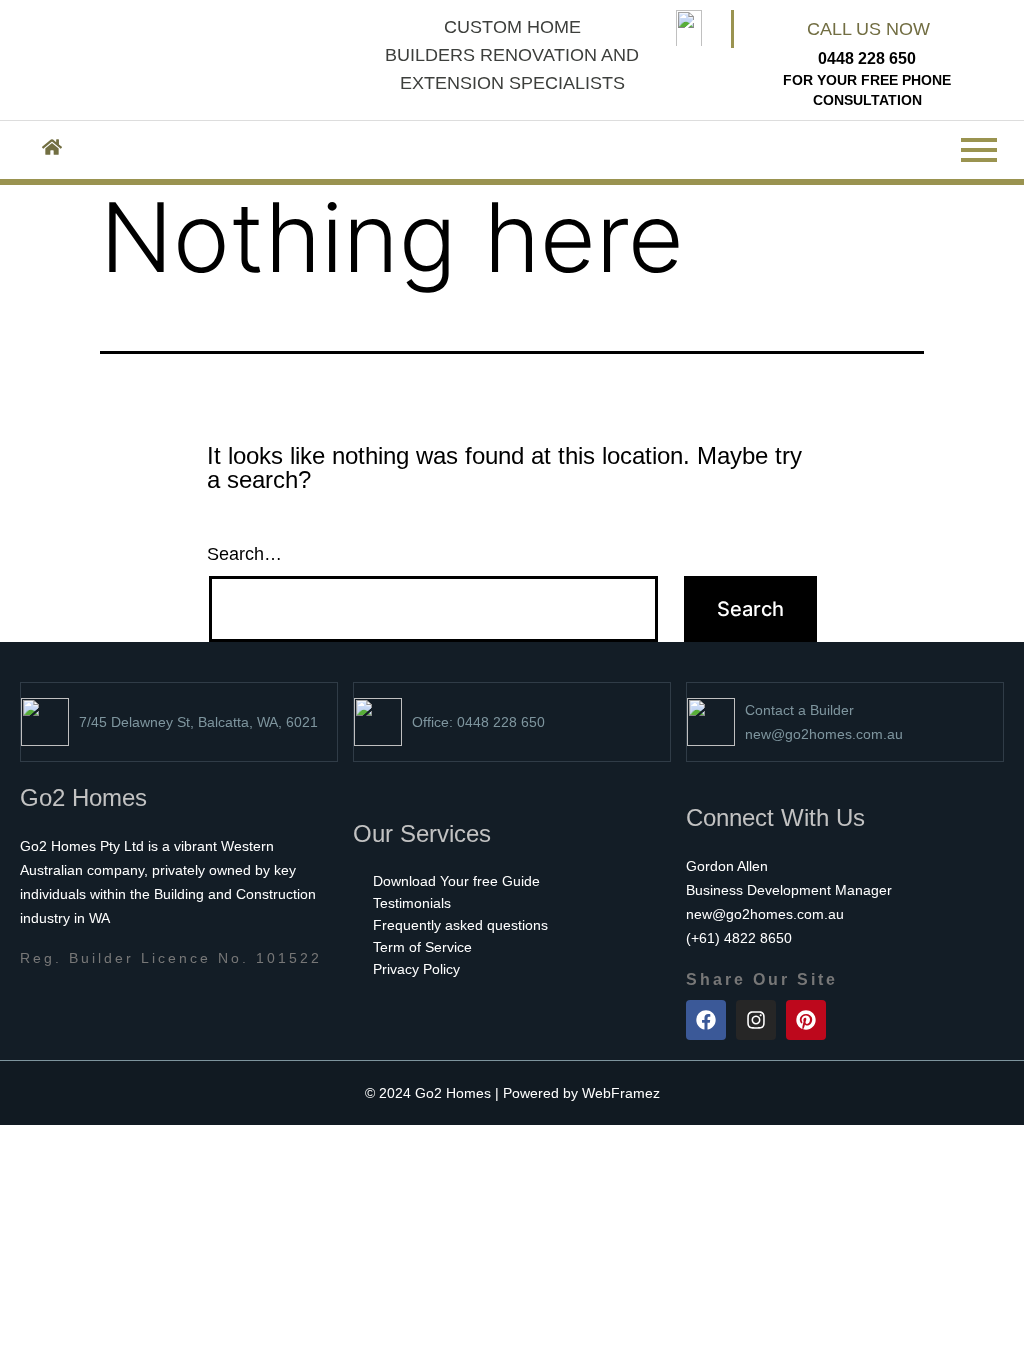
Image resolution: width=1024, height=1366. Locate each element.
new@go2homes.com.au (824, 734)
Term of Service (422, 947)
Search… (244, 554)
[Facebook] (706, 1020)
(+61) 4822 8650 (739, 938)
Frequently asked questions (460, 925)
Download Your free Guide (456, 881)
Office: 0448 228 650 (478, 722)
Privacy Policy (416, 969)
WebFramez (621, 1093)
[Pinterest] (806, 1020)
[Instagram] (756, 1020)
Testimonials (412, 903)
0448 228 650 (867, 58)
